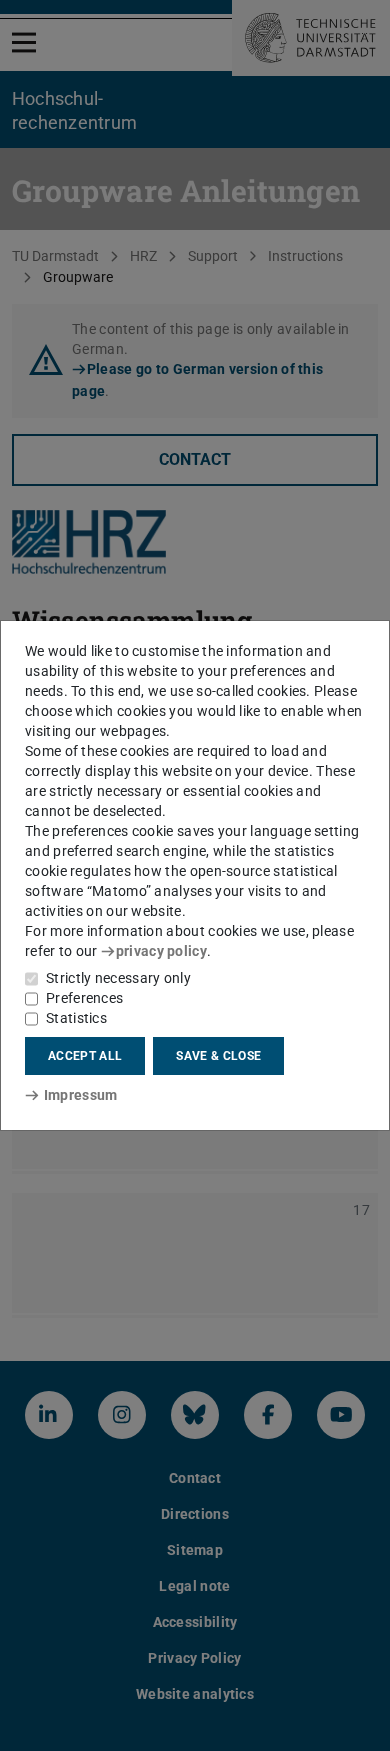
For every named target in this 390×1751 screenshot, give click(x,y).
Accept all (85, 1056)
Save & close (218, 1056)
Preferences (84, 998)
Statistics (76, 1018)
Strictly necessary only (118, 978)
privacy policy (161, 951)
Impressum (80, 1095)
